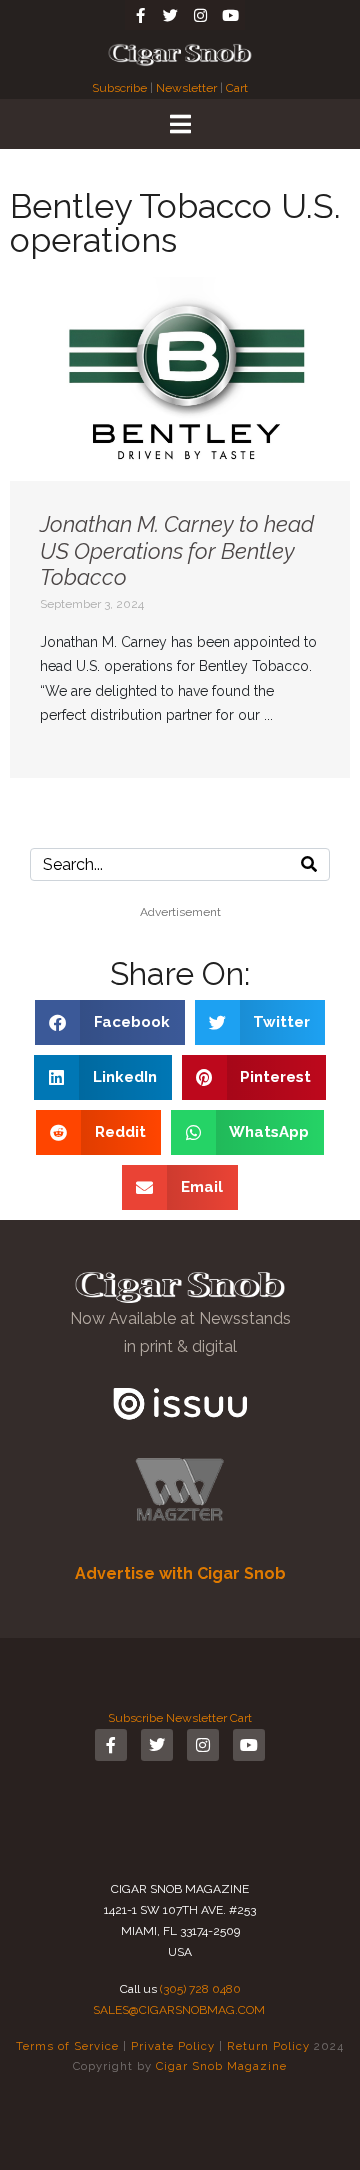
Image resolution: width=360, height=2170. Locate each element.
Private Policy (173, 2046)
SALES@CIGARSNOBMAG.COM (179, 2010)
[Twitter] (170, 15)
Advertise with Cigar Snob (180, 1573)
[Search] (309, 864)
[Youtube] (230, 15)
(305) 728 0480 (200, 1989)
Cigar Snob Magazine (221, 2066)
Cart (237, 88)
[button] (110, 1022)
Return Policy (268, 2046)
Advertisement (180, 912)
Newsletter (186, 88)
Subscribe (121, 88)
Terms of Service (67, 2046)
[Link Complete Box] (180, 527)
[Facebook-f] (140, 15)
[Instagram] (200, 15)
